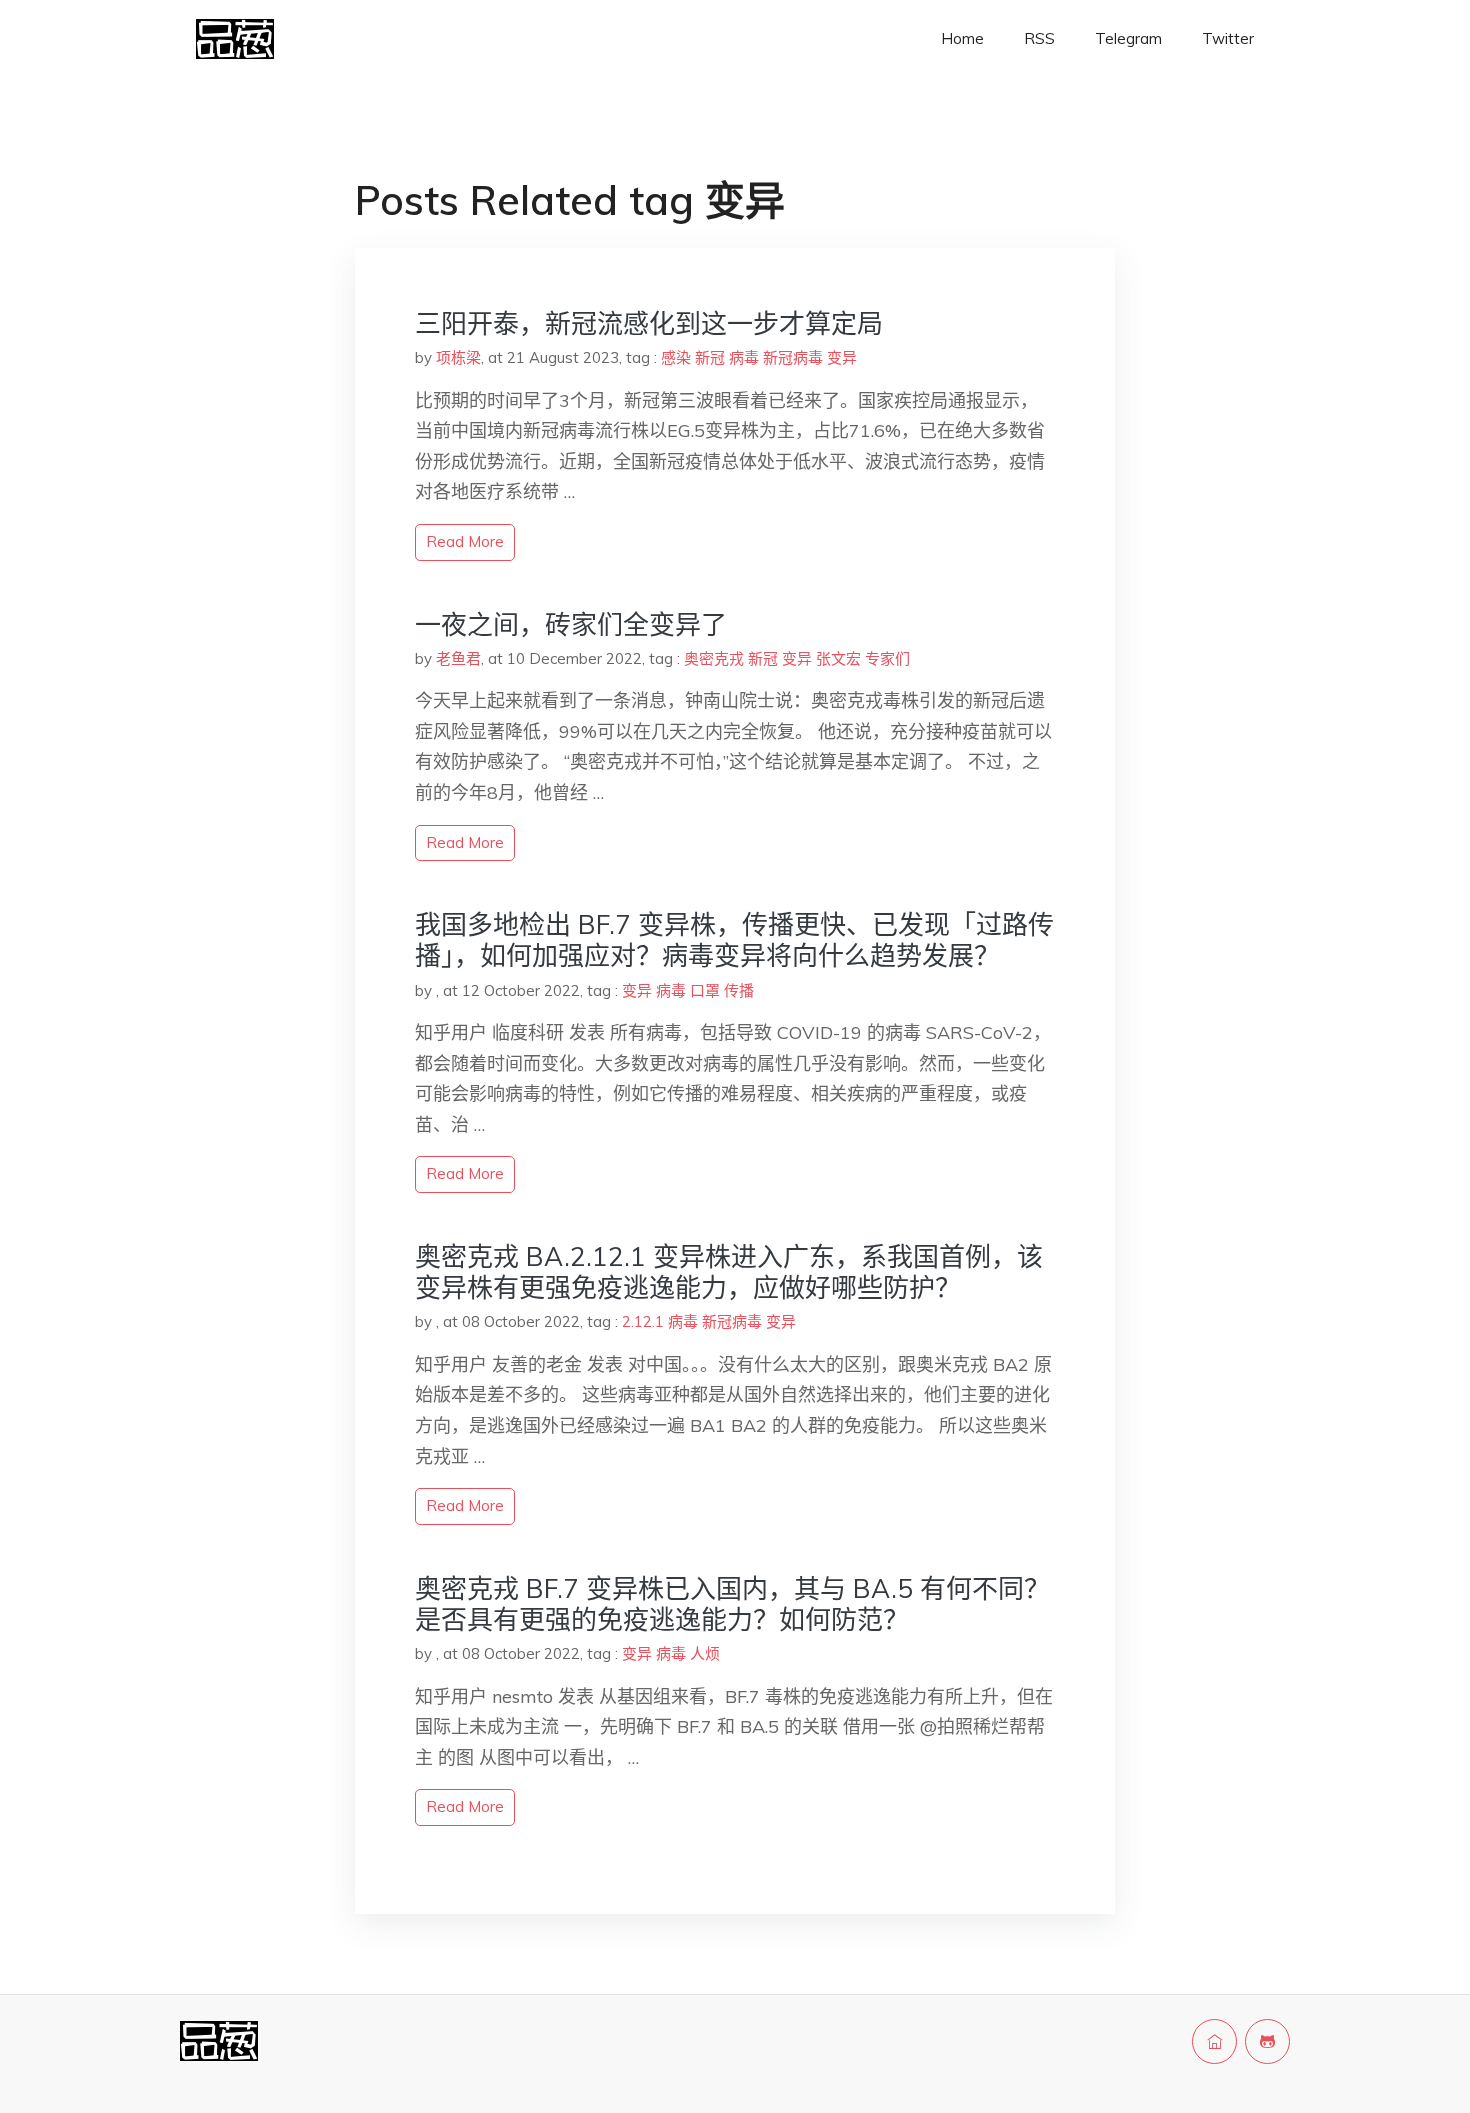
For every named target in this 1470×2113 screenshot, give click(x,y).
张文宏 (838, 658)
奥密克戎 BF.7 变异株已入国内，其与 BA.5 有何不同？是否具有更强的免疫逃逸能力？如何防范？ (732, 1604)
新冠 (710, 357)
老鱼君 (458, 658)
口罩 (705, 990)
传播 (739, 990)
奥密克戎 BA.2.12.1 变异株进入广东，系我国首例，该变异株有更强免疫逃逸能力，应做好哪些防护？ (729, 1272)
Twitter (1228, 38)
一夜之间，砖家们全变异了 (571, 624)
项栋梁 (458, 357)
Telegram (1128, 38)
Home (962, 38)
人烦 (705, 1653)
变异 (842, 357)
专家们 (887, 658)
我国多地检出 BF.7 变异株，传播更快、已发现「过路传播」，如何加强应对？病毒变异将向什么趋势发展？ (734, 940)
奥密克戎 (714, 658)
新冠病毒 (793, 357)
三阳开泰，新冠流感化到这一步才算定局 (649, 323)
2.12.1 (643, 1321)
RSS (1039, 38)
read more (465, 541)
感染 (676, 357)
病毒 (744, 357)
